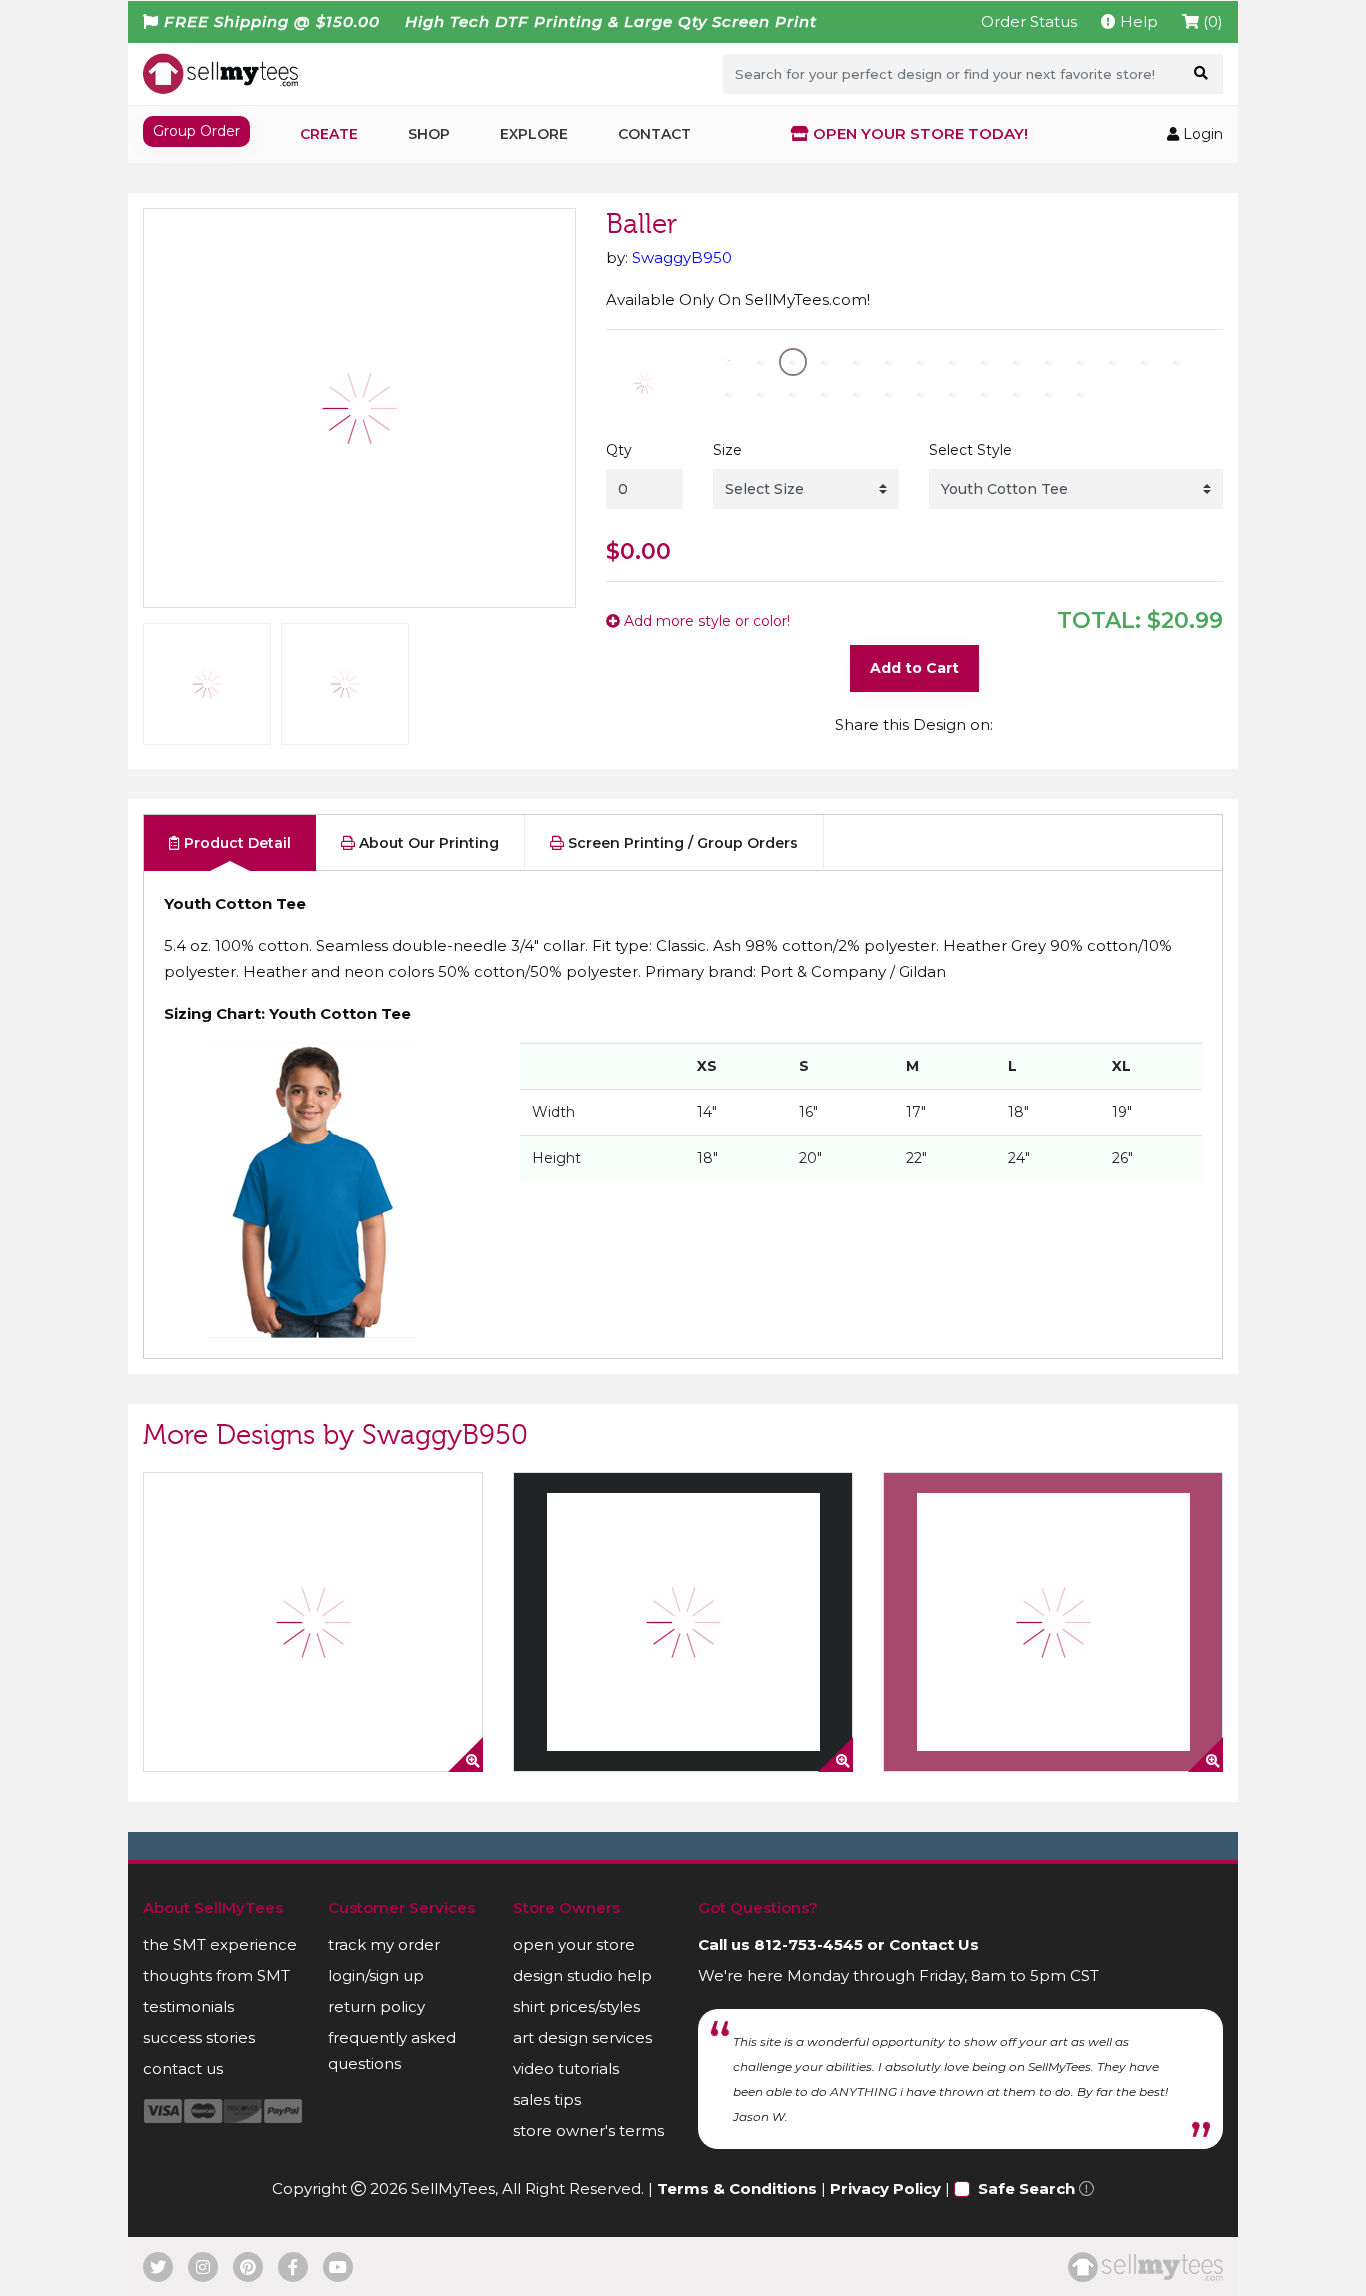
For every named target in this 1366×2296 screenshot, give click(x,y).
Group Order (196, 131)
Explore (534, 134)
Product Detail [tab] (235, 843)
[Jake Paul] (1053, 1622)
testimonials (188, 2006)
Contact (654, 134)
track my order (384, 1944)
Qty (619, 450)
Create (329, 134)
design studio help (582, 1975)
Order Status (1029, 21)
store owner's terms (588, 2130)
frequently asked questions (392, 2050)
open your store (574, 1944)
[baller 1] (313, 1622)
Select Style (970, 450)
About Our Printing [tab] (427, 843)
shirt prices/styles (576, 2006)
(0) (1211, 21)
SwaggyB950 (682, 257)
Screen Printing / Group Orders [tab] (681, 843)
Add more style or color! (705, 621)
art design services (582, 2037)
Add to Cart (914, 668)
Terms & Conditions (737, 2188)
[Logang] (683, 1622)
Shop (429, 134)
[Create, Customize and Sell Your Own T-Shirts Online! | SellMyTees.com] (220, 73)
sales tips (547, 2099)
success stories (199, 2037)
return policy (376, 2006)
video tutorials (566, 2068)
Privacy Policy (885, 2188)
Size (727, 450)
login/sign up (376, 1975)
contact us (183, 2068)
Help (1137, 21)
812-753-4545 (808, 1944)
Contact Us (934, 1944)
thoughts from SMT (216, 1975)
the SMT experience (220, 1944)
